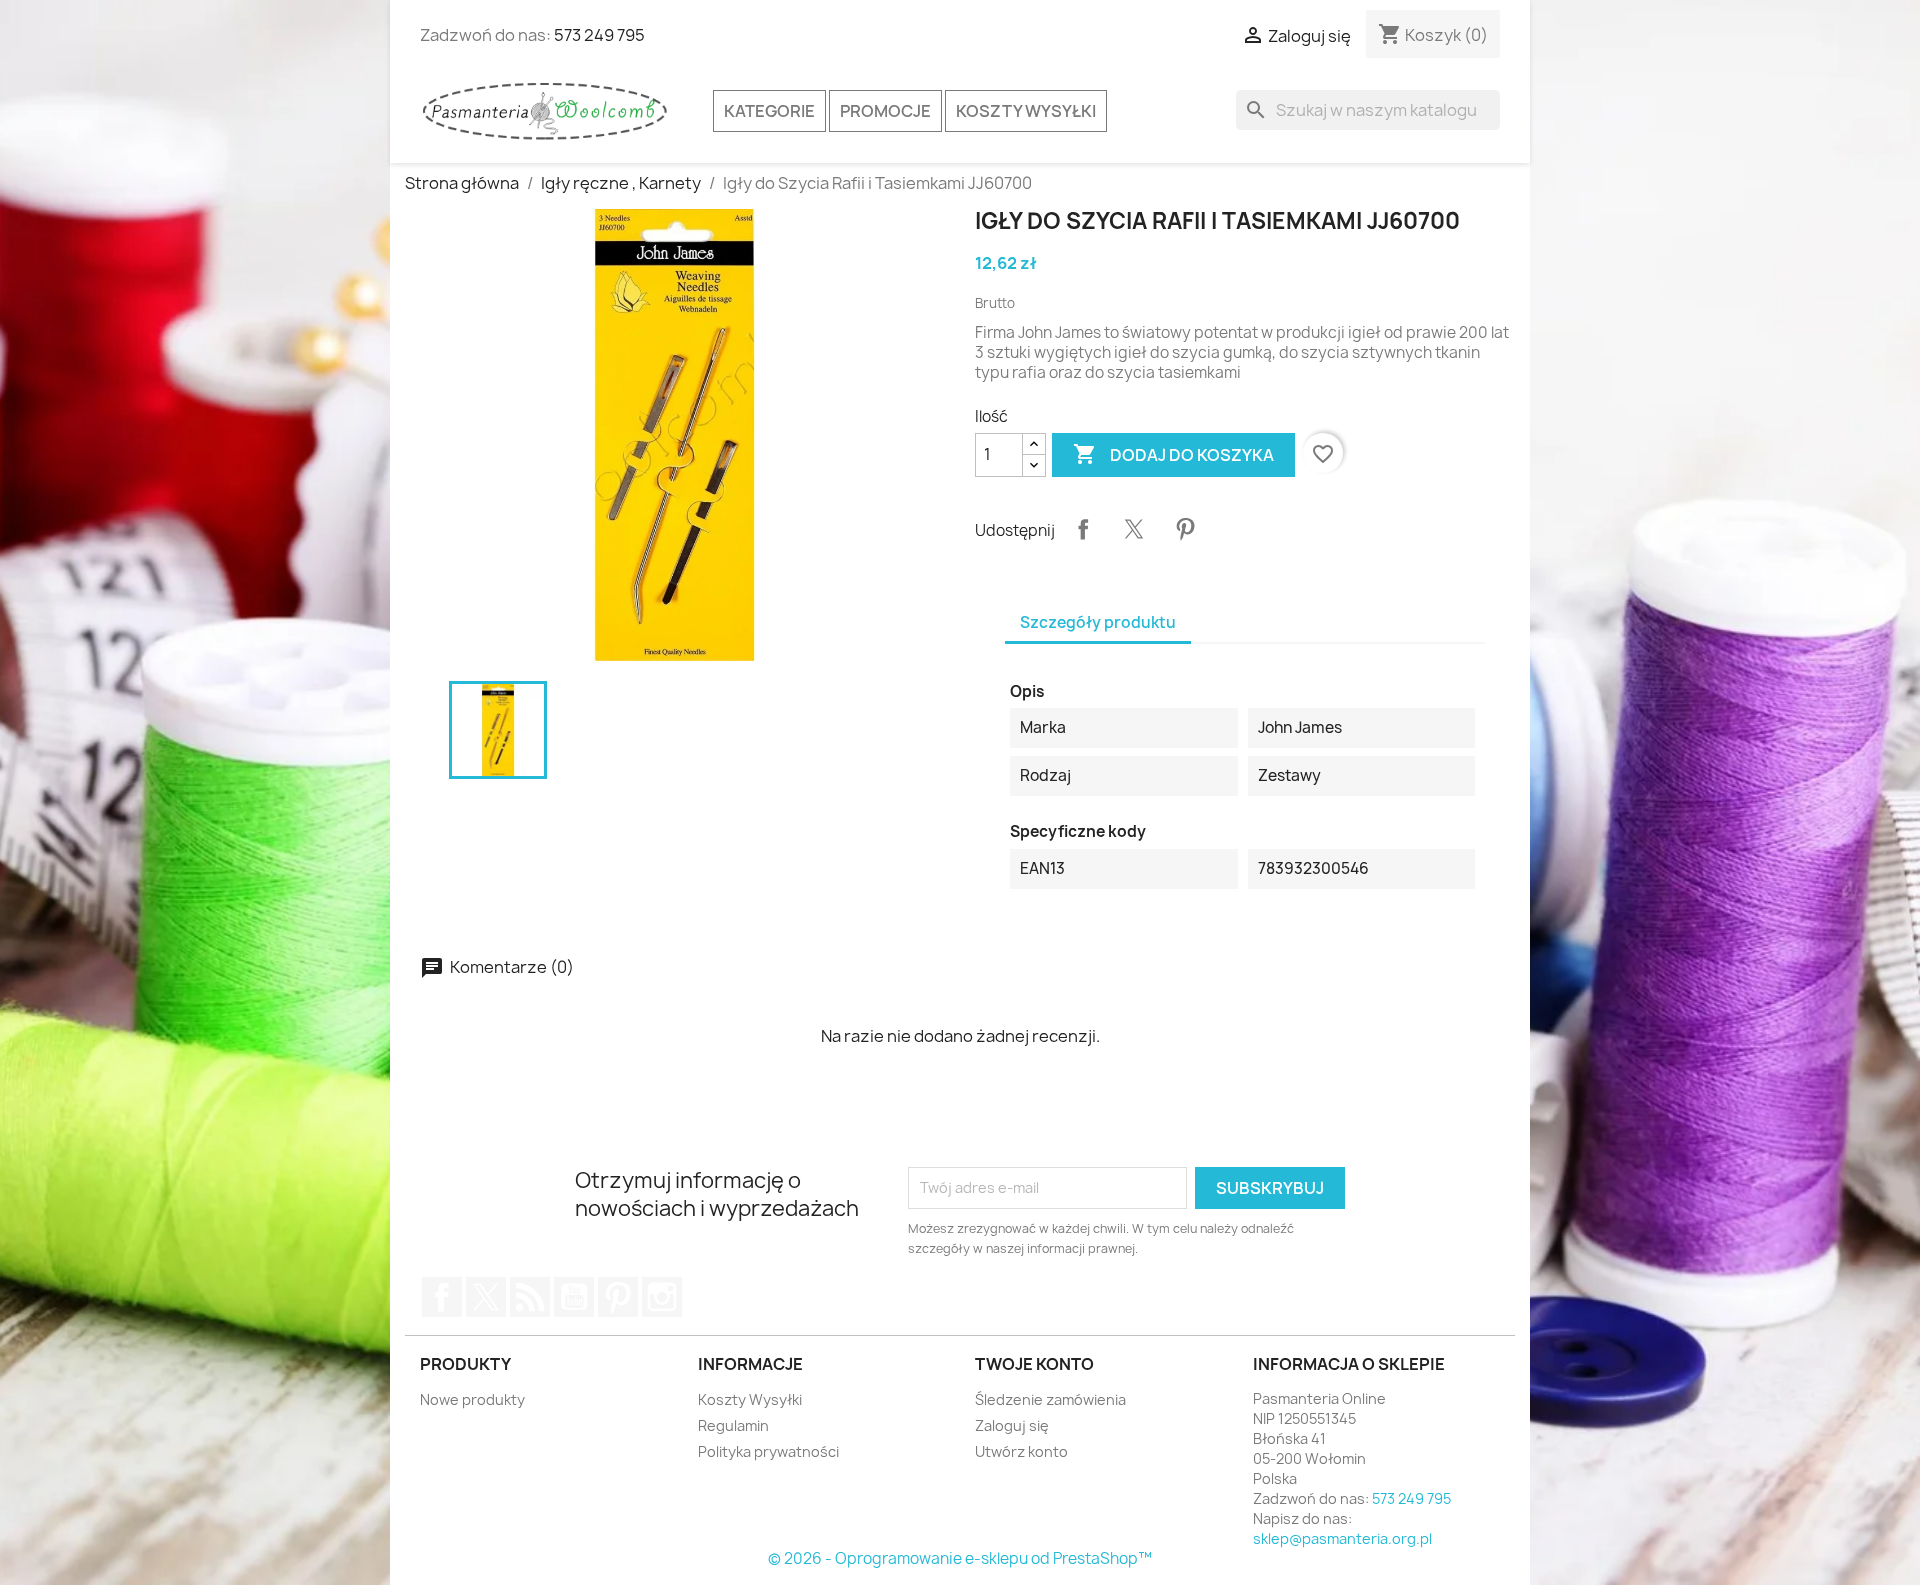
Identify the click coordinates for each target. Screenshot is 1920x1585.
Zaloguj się (1012, 1425)
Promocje (885, 111)
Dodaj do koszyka (1173, 454)
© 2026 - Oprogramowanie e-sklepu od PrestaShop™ (960, 1558)
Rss (530, 1297)
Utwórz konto (1021, 1451)
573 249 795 (599, 35)
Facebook (442, 1297)
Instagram (662, 1297)
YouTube (574, 1297)
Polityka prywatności (768, 1451)
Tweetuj (1134, 529)
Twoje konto (1034, 1364)
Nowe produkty (472, 1399)
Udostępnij (1083, 529)
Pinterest (1185, 529)
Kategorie (769, 111)
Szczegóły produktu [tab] (1098, 622)
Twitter (486, 1297)
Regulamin (733, 1425)
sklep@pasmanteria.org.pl (1342, 1538)
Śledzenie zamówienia (1050, 1399)
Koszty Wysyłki (1026, 111)
